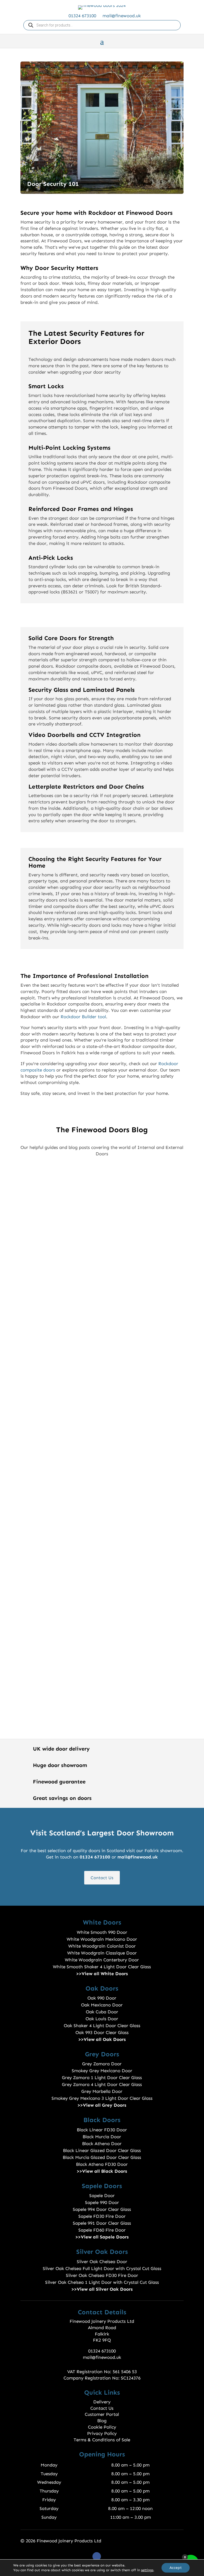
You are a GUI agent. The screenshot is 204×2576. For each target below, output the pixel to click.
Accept (176, 2568)
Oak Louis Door (102, 2019)
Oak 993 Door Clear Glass (102, 2032)
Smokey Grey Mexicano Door (102, 2071)
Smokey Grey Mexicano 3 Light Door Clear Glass (102, 2098)
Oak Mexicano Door (102, 2005)
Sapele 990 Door (102, 2202)
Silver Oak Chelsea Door (102, 2262)
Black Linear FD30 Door (102, 2130)
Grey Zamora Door (102, 2064)
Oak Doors (102, 1988)
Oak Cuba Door (102, 2012)
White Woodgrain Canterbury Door (102, 1960)
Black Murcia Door (102, 2137)
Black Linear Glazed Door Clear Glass (102, 2150)
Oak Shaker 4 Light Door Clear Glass (102, 2026)
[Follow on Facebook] (97, 2556)
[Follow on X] (107, 2556)
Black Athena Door (102, 2144)
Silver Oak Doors (102, 2252)
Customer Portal (102, 2414)
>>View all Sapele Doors (102, 2237)
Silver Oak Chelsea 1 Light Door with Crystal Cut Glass (102, 2282)
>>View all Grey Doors (102, 2105)
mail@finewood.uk (122, 16)
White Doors (102, 1922)
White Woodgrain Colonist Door (102, 1946)
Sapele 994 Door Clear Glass (102, 2209)
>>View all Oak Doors (102, 2039)
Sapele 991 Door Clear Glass (102, 2223)
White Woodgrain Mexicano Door (102, 1939)
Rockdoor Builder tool (83, 1017)
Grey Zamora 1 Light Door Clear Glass (102, 2078)
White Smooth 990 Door (102, 1932)
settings (147, 2570)
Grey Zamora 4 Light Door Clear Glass (102, 2084)
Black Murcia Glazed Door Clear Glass (102, 2157)
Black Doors (102, 2120)
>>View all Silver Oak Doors (102, 2289)
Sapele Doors (102, 2186)
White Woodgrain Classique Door (102, 1953)
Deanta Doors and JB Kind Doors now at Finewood (102, 1487)
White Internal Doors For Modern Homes (102, 1581)
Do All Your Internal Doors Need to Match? (102, 1233)
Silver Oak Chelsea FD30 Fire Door (102, 2275)
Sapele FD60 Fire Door (102, 2230)
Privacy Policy (102, 2433)
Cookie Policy (102, 2427)
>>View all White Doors (102, 1974)
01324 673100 (82, 16)
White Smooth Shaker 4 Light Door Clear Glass (102, 1967)
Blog (102, 2421)
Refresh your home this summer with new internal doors (102, 1421)
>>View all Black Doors (102, 2171)
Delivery (102, 2402)
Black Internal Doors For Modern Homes (102, 1674)
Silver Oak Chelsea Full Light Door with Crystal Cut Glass (102, 2268)
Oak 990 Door (102, 1998)
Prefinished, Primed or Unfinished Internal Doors (102, 1299)
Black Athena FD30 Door (102, 2164)
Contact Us (102, 1878)
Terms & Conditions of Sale (102, 2440)
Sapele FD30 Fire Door (102, 2216)
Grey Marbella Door (102, 2091)
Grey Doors (102, 2054)
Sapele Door (102, 2195)
